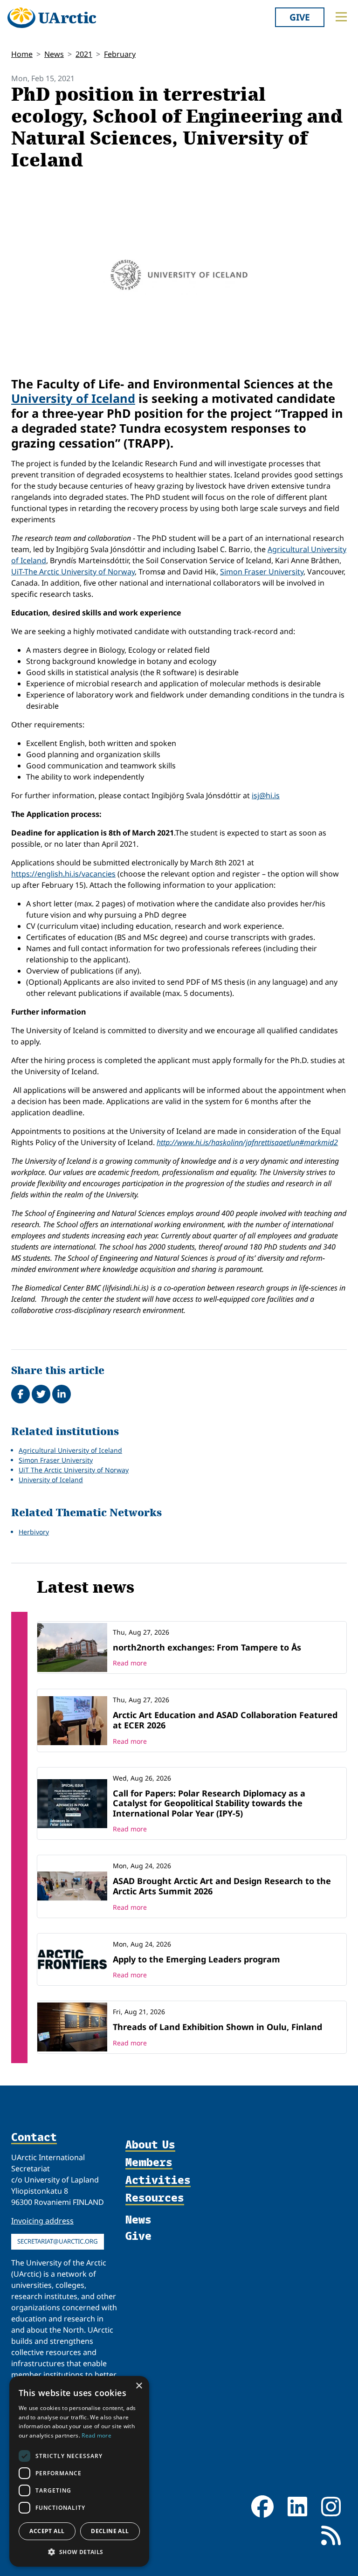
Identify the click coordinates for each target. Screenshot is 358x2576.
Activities (158, 2180)
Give (300, 17)
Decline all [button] (110, 2531)
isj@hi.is (266, 795)
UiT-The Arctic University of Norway (73, 572)
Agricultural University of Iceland (70, 1450)
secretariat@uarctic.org (58, 2241)
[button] (79, 2552)
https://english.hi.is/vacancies (63, 874)
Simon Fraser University (262, 572)
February (120, 54)
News (54, 54)
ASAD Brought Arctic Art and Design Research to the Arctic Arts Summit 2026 (222, 1886)
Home (22, 54)
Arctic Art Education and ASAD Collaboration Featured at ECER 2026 (225, 1720)
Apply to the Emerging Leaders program (196, 1959)
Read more (130, 1663)
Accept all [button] (47, 2531)
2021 (84, 54)
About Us (150, 2145)
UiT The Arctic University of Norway (74, 1470)
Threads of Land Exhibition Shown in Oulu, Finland (217, 2027)
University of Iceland (73, 398)
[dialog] (79, 2471)
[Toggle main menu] (341, 17)
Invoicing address (42, 2221)
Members (149, 2162)
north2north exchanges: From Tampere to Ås (207, 1647)
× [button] (139, 2386)
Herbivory (34, 1532)
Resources (155, 2198)
